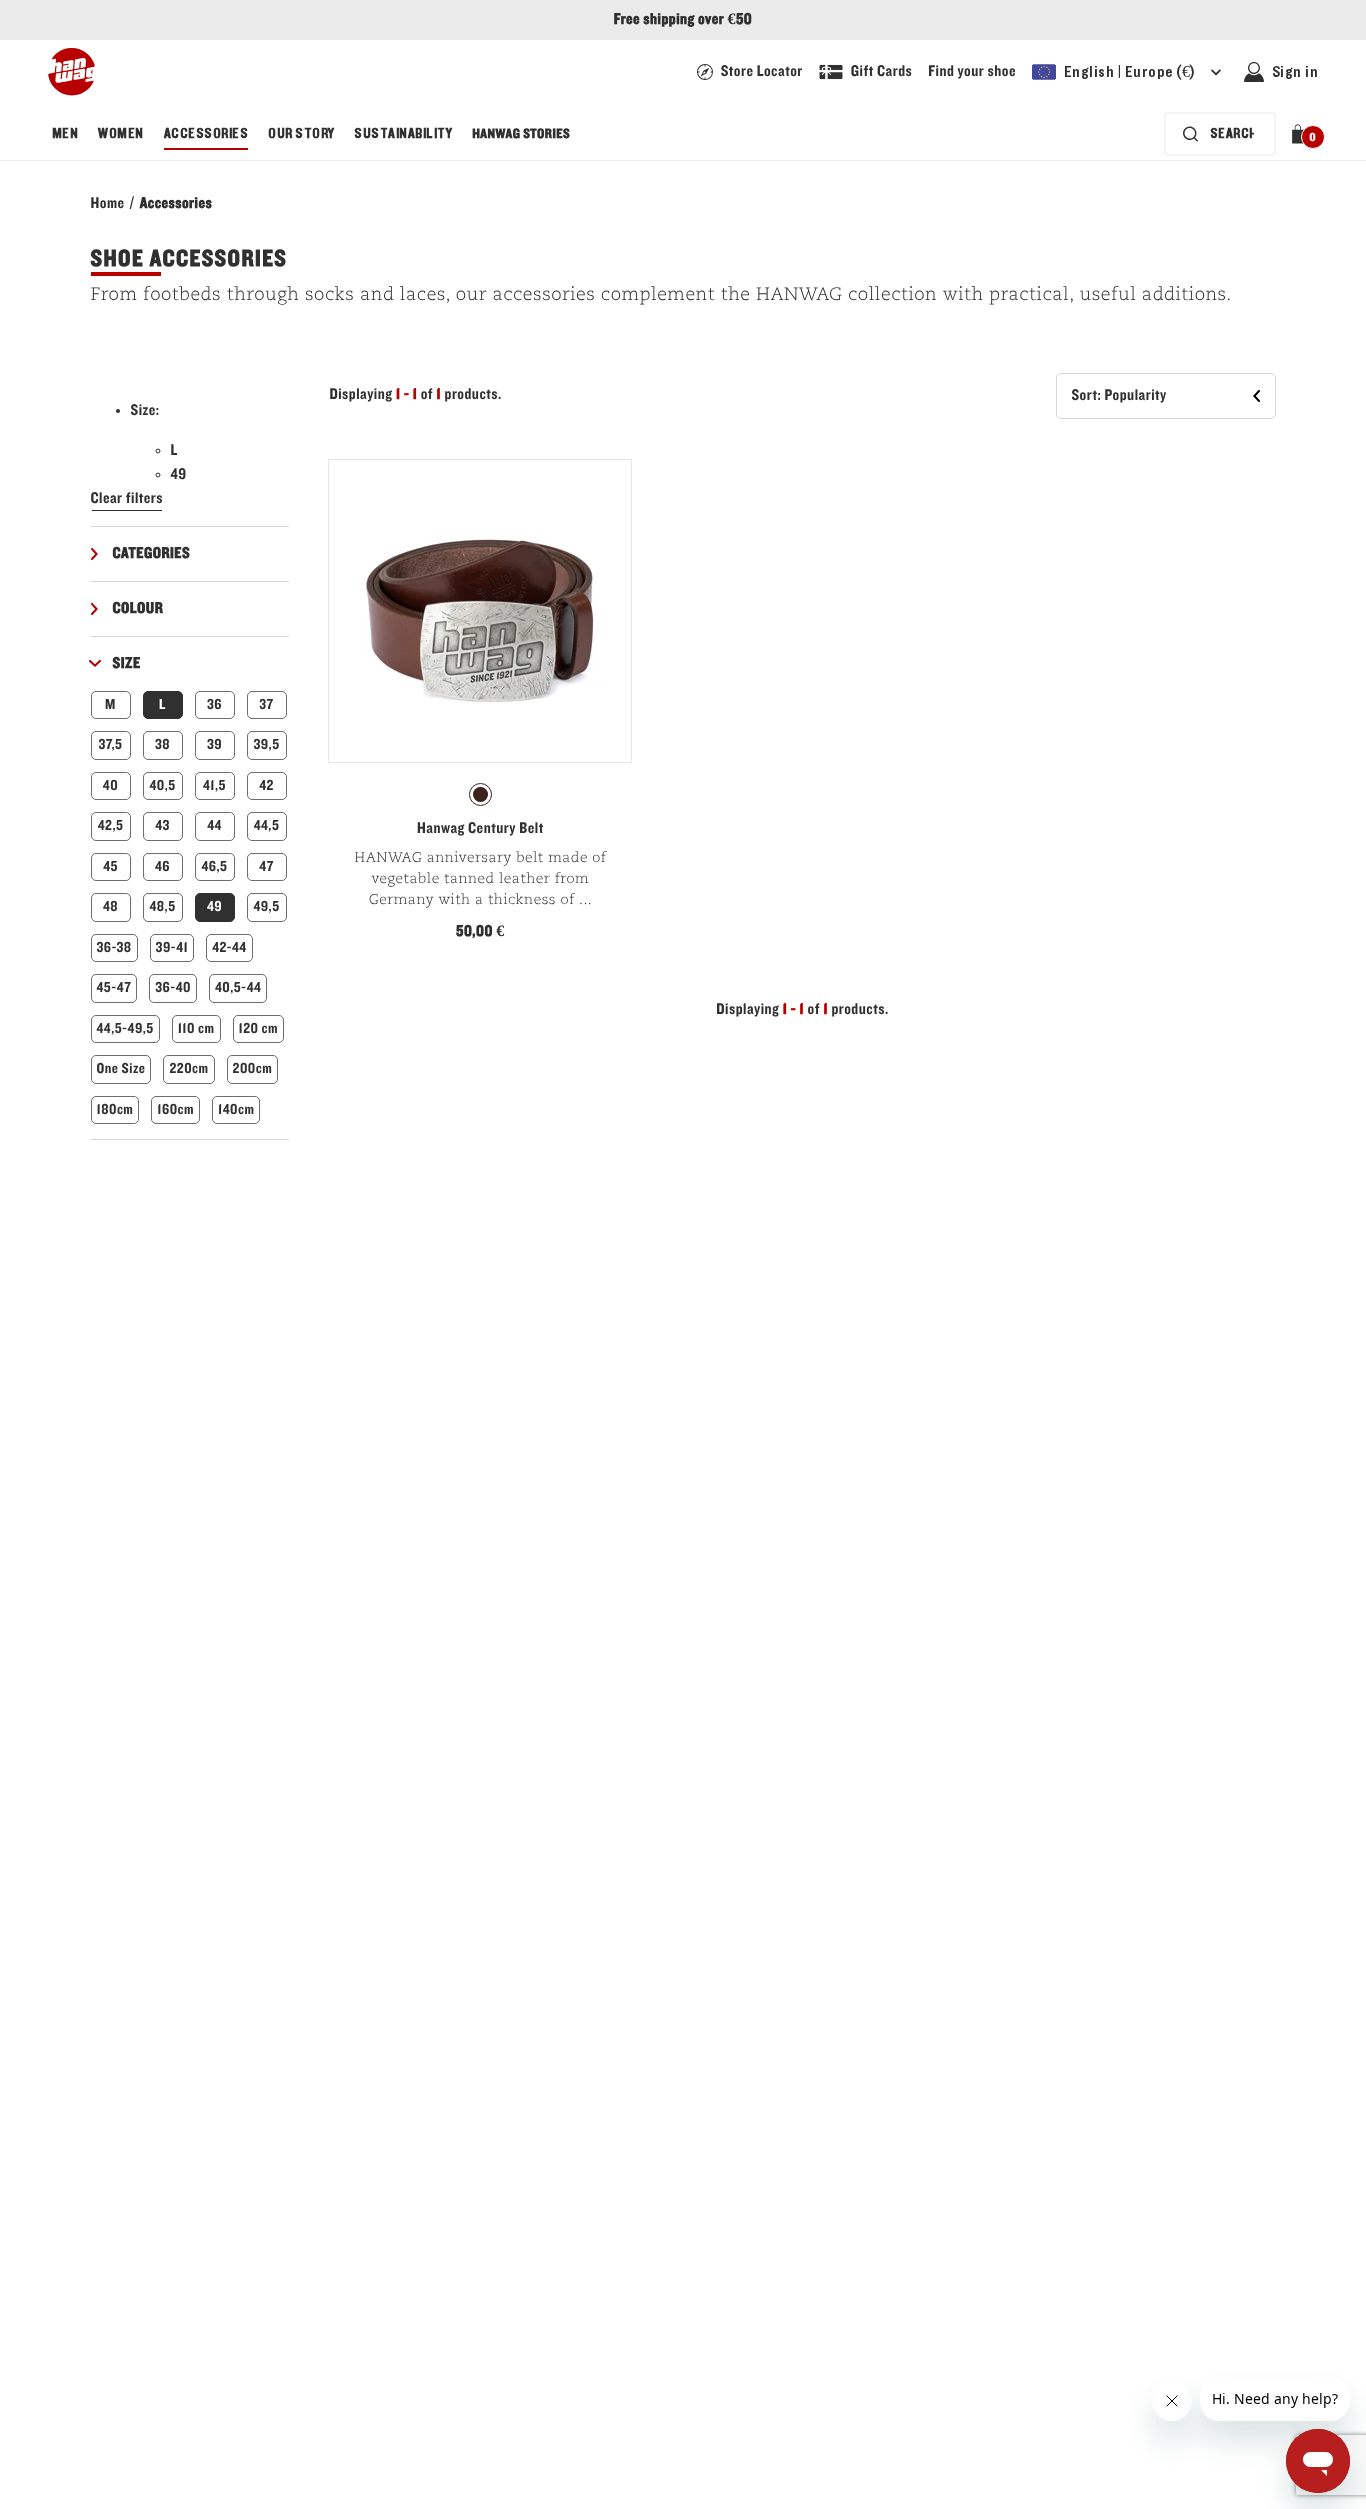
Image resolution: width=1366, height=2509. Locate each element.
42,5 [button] (111, 825)
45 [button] (110, 866)
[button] (1301, 134)
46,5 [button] (215, 866)
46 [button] (162, 866)
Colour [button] (138, 609)
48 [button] (110, 906)
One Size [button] (121, 1068)
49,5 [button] (266, 906)
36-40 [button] (173, 987)
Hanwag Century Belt (480, 829)
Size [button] (127, 664)
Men (65, 134)
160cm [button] (175, 1109)
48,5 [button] (162, 906)
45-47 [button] (114, 987)
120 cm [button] (259, 1028)
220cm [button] (188, 1068)
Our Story (301, 134)
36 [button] (214, 704)
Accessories (206, 134)
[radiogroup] (480, 795)
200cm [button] (253, 1068)
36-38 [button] (114, 947)
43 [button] (162, 825)
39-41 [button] (172, 947)
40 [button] (110, 785)
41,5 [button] (214, 785)
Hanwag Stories (521, 134)
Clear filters (127, 499)
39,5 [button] (266, 744)
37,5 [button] (111, 744)
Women (120, 134)
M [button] (110, 704)
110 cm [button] (196, 1028)
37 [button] (266, 704)
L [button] (162, 704)
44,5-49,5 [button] (125, 1028)
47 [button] (266, 866)
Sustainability (403, 134)
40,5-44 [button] (238, 987)
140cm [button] (236, 1109)
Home (108, 204)
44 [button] (214, 825)
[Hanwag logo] (71, 72)
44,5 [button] (267, 825)
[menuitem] (65, 134)
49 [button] (214, 906)
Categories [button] (152, 554)
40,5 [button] (162, 785)
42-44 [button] (229, 947)
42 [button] (266, 785)
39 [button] (214, 744)
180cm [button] (115, 1109)
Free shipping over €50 (683, 20)
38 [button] (162, 744)
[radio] (480, 794)
